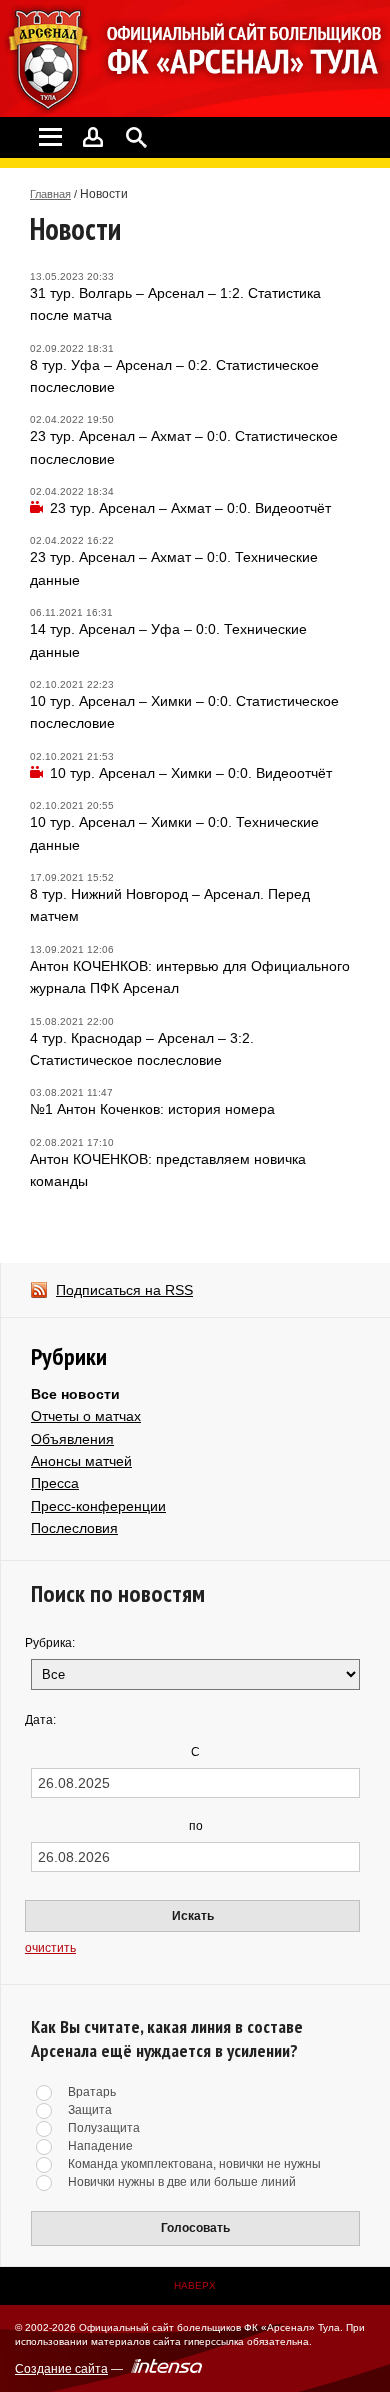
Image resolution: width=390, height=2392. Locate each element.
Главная (50, 194)
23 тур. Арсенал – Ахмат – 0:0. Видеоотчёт (190, 508)
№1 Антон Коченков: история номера (152, 1109)
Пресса (55, 1483)
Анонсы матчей (81, 1461)
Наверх (195, 2285)
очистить (50, 1948)
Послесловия (74, 1528)
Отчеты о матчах (86, 1416)
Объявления (72, 1439)
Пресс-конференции (98, 1506)
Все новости (75, 1394)
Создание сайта (61, 2369)
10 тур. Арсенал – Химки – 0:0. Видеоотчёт (191, 773)
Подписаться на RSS (124, 1290)
